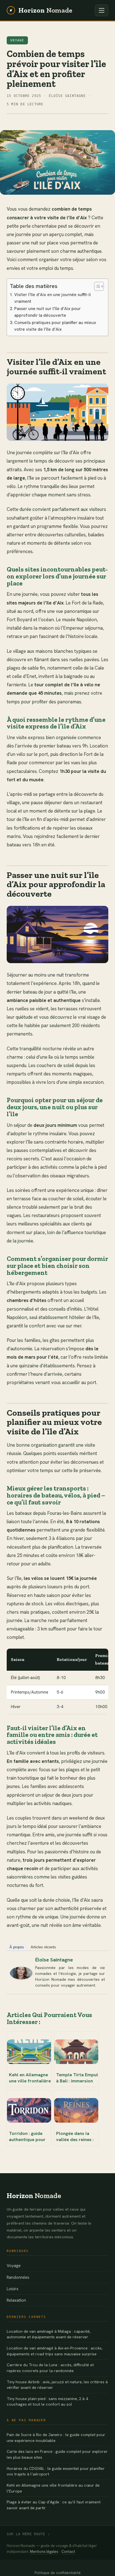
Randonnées (18, 2277)
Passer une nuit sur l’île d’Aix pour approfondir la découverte (47, 312)
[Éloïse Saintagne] (21, 1973)
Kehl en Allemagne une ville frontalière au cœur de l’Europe (53, 2488)
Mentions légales (44, 2552)
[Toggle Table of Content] (96, 286)
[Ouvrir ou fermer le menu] (102, 10)
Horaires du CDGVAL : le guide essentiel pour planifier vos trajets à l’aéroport (56, 2471)
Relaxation (16, 2300)
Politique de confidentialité (58, 2573)
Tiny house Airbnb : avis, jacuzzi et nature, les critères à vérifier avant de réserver (57, 2385)
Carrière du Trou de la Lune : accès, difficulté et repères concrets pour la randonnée (50, 2368)
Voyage (17, 40)
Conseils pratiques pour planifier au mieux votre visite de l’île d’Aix (55, 326)
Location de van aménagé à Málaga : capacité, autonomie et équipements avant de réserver (49, 2334)
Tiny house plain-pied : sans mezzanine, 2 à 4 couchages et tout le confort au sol (47, 2402)
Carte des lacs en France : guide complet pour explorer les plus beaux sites (57, 2454)
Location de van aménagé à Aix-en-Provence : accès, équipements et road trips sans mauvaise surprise (55, 2351)
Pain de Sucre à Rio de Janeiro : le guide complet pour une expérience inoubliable (56, 2438)
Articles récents (43, 1947)
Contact (68, 2552)
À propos (17, 1947)
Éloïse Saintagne (54, 1960)
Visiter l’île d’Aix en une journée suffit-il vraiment (52, 298)
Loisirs (13, 2289)
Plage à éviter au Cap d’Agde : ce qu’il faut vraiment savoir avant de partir (54, 2505)
